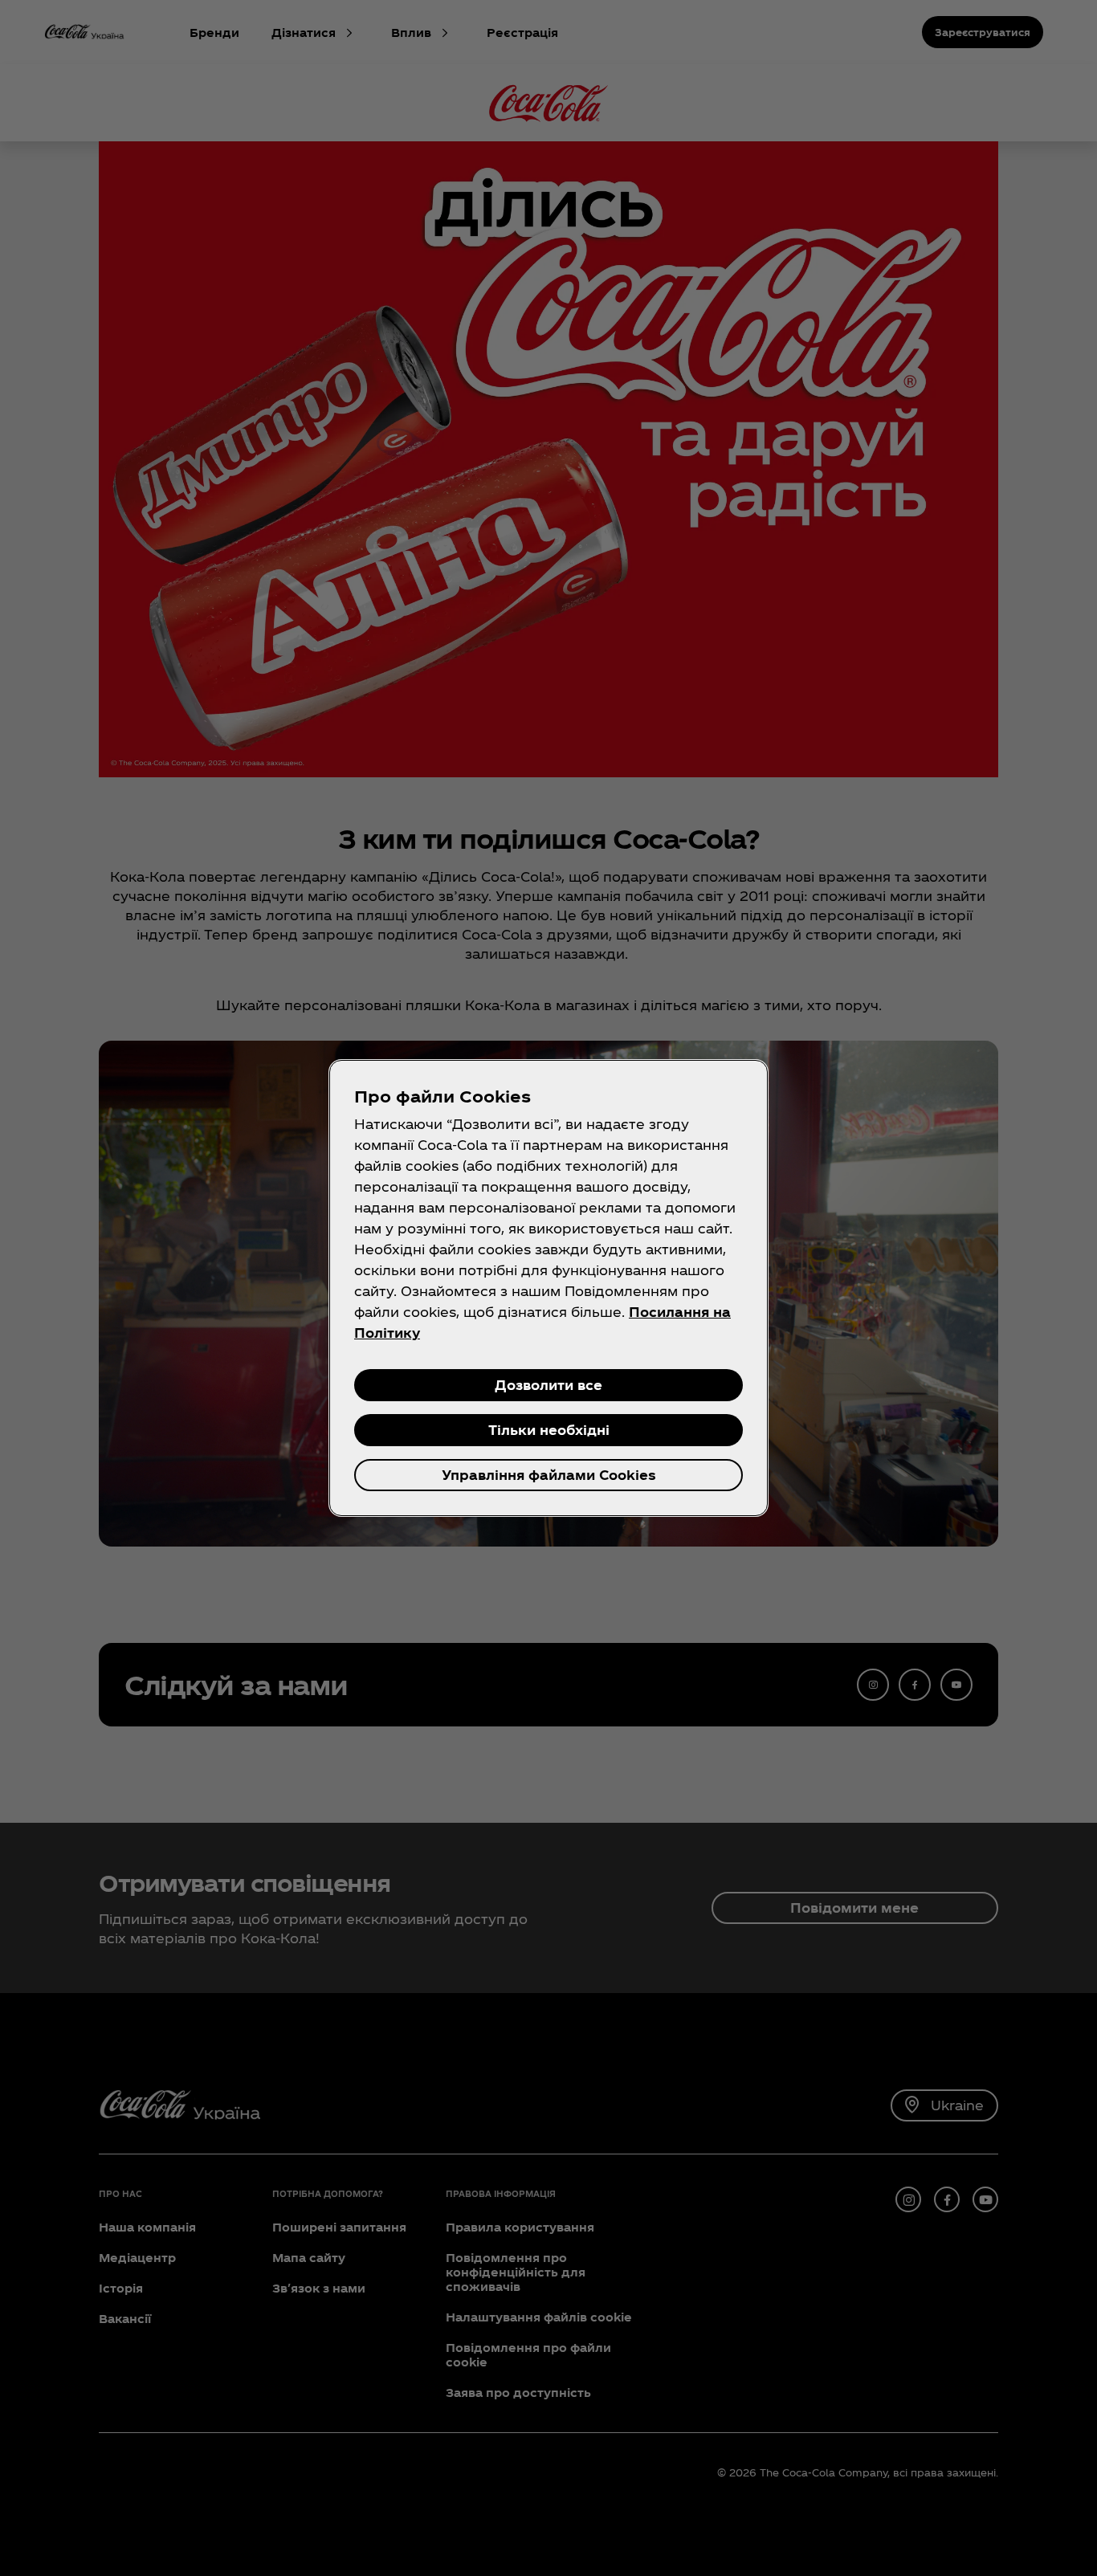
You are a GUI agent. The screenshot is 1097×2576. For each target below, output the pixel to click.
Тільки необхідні (549, 1430)
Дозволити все (548, 1385)
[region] (548, 1288)
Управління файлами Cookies (549, 1475)
